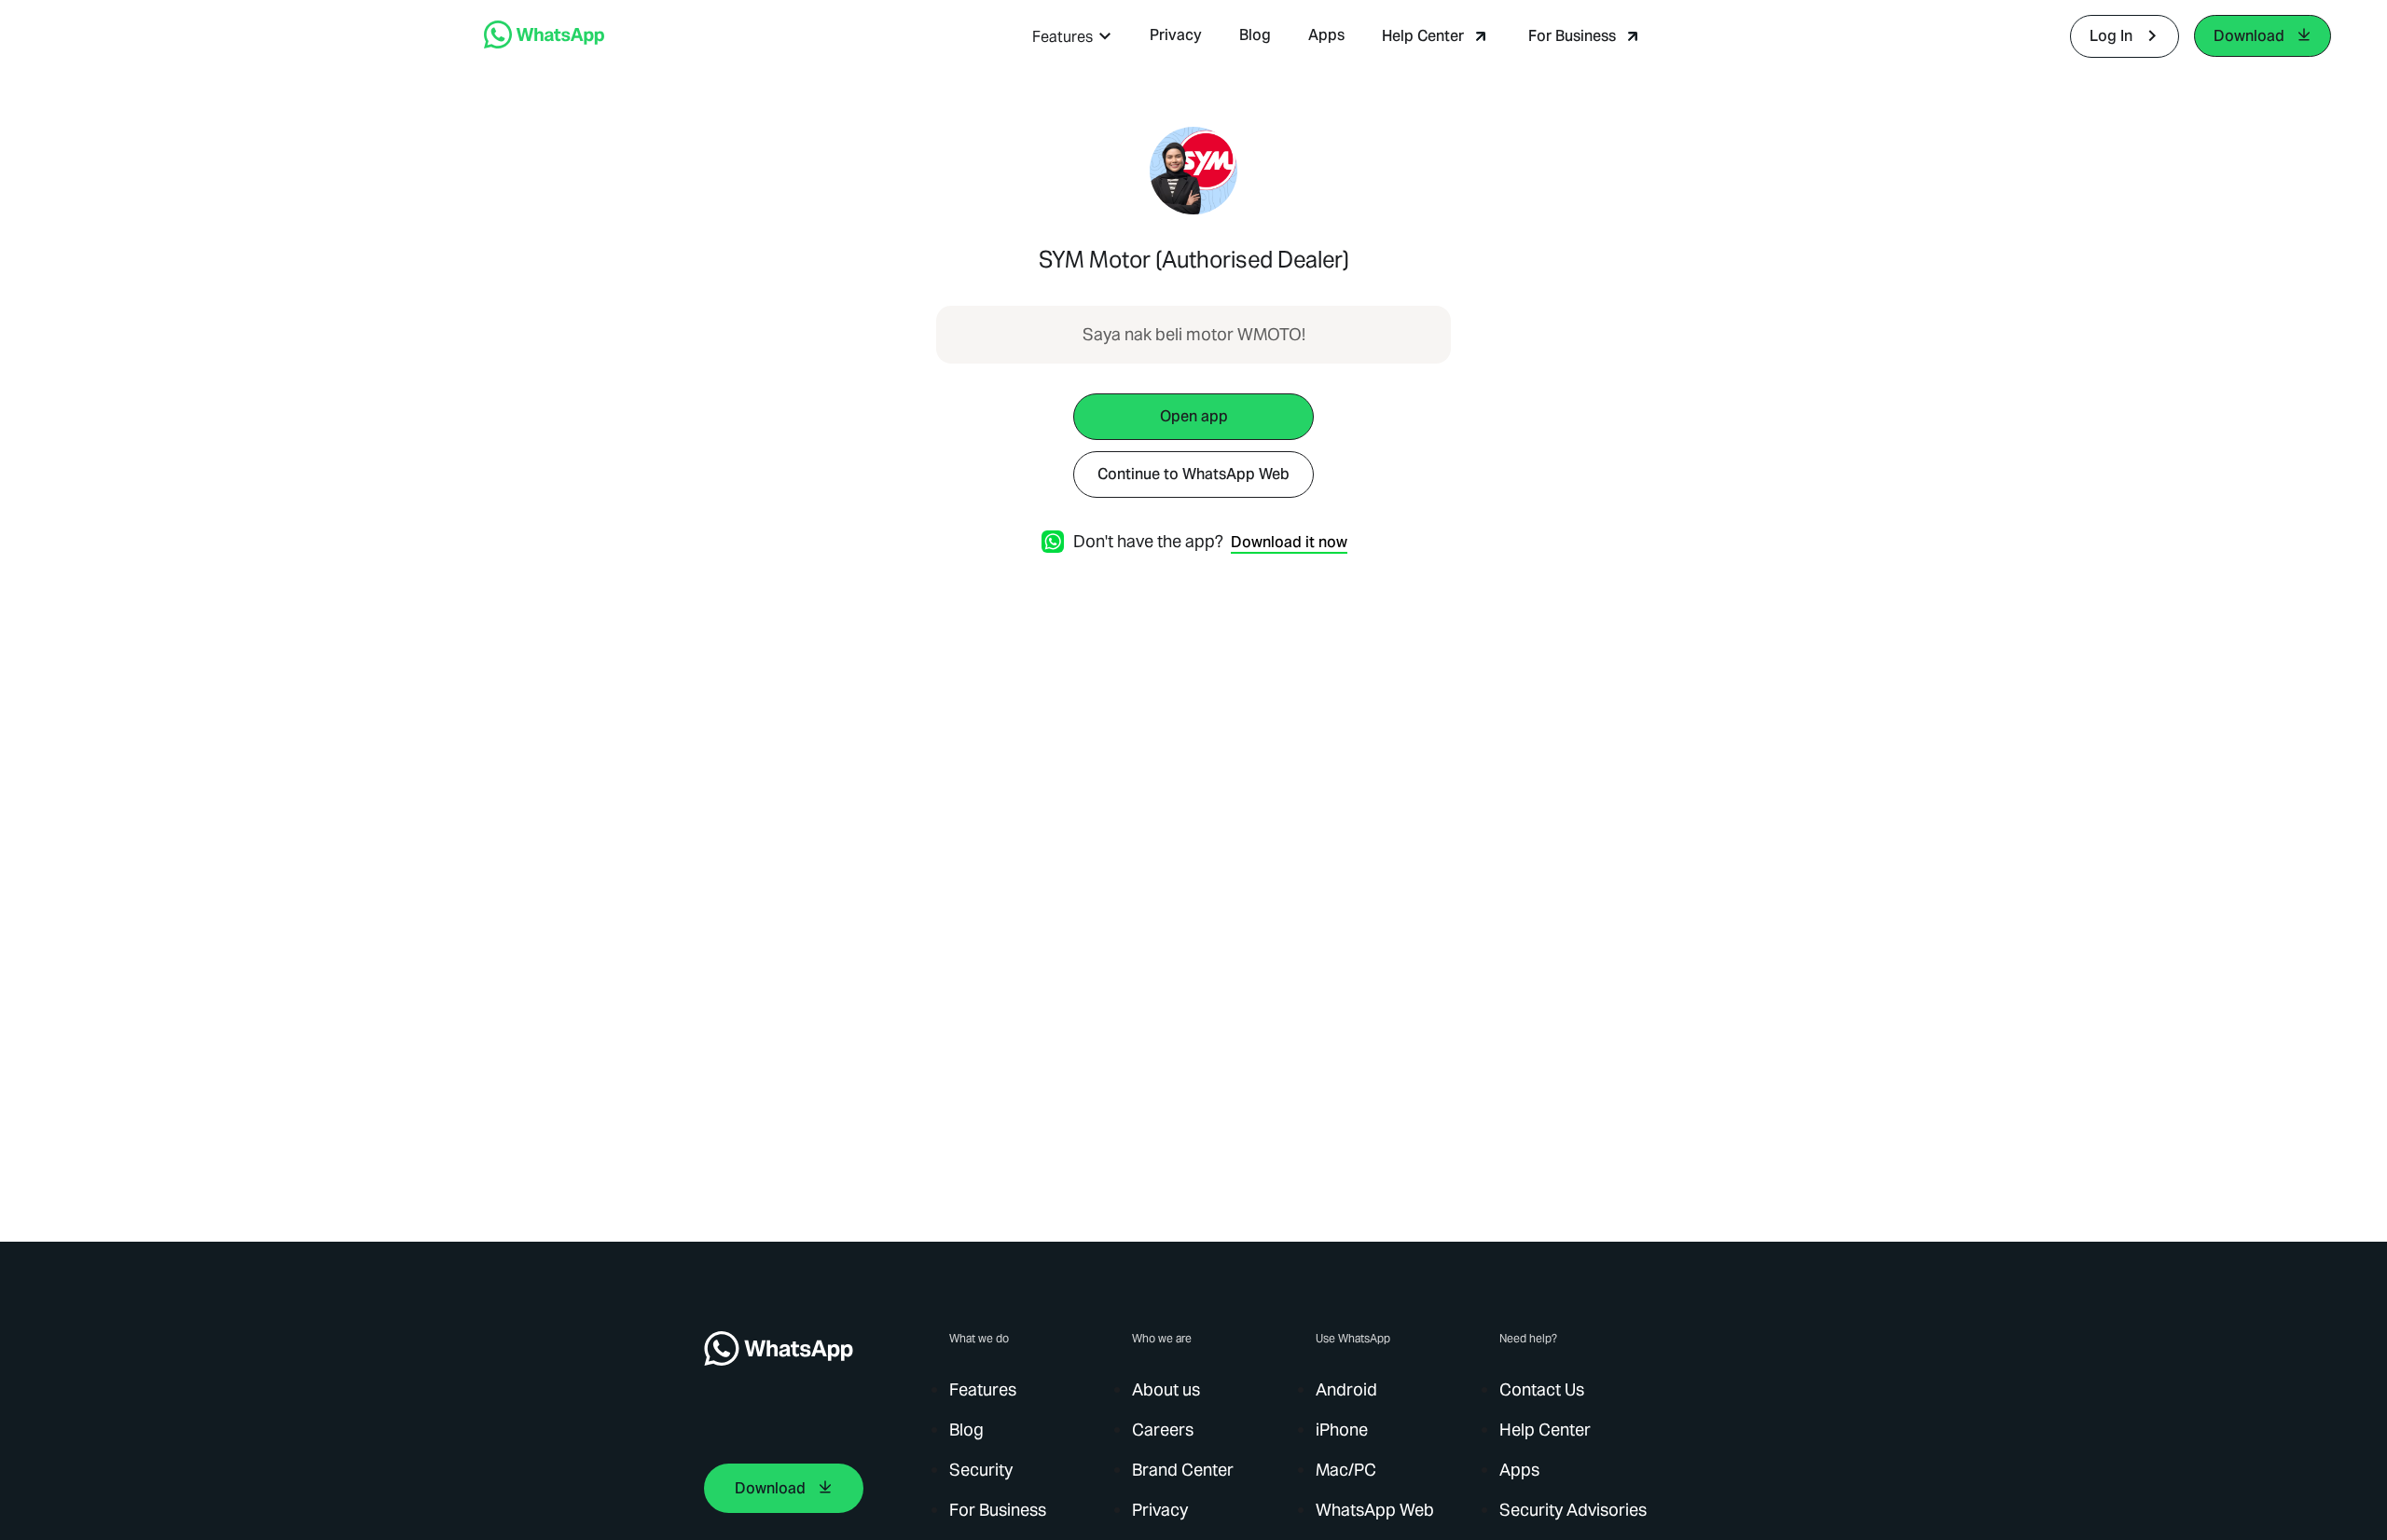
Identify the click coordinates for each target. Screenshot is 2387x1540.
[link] (544, 43)
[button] (1072, 37)
